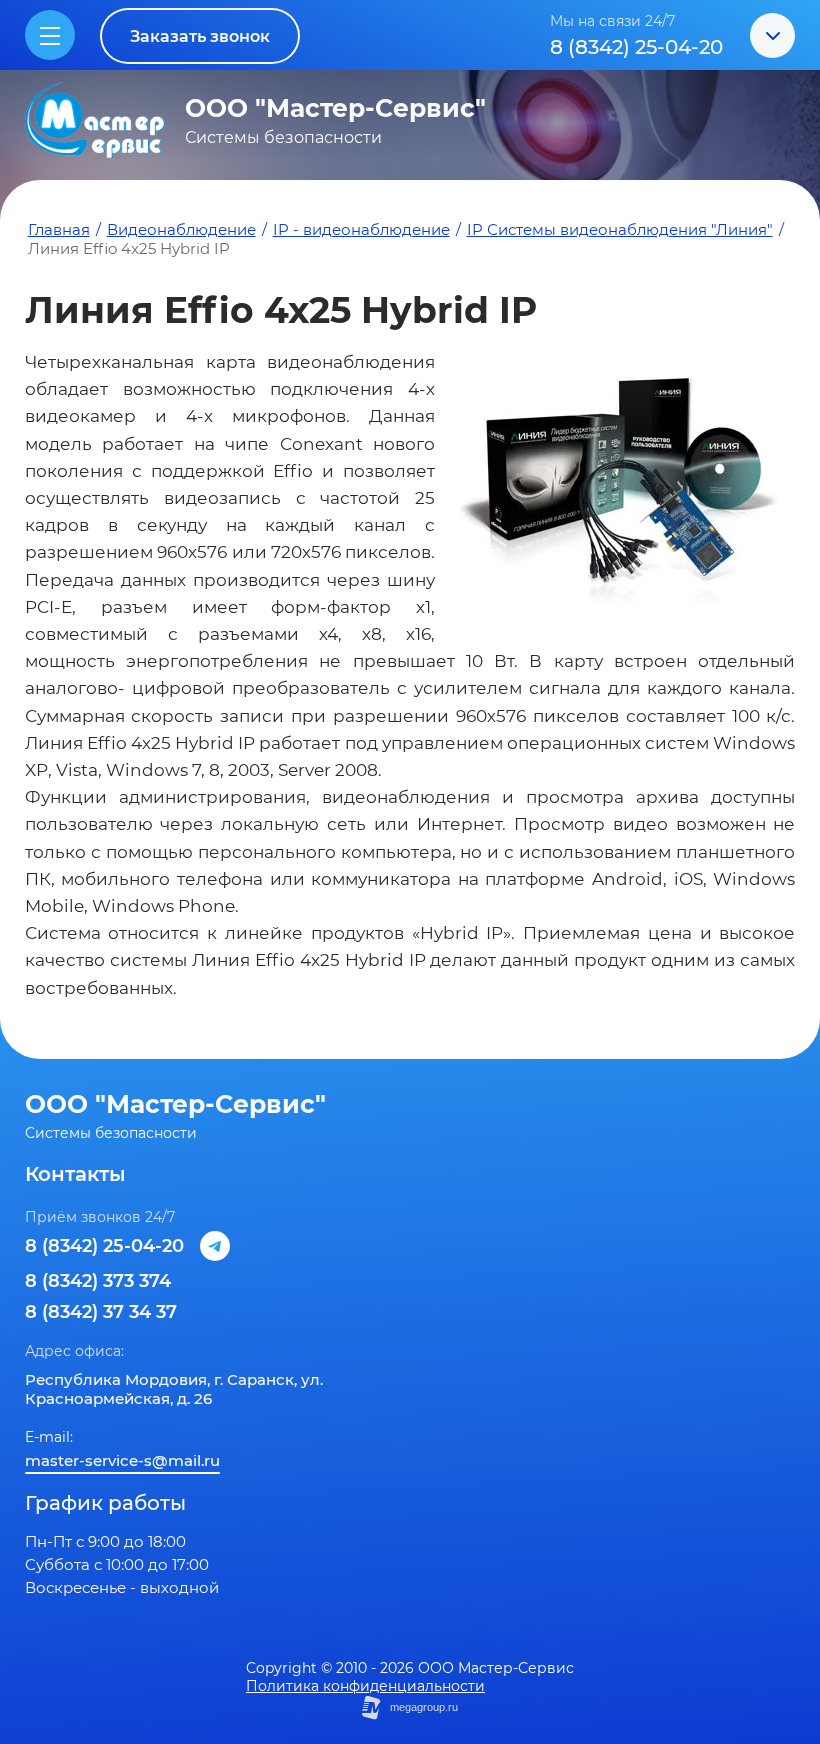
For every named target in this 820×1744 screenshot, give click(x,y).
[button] (200, 36)
